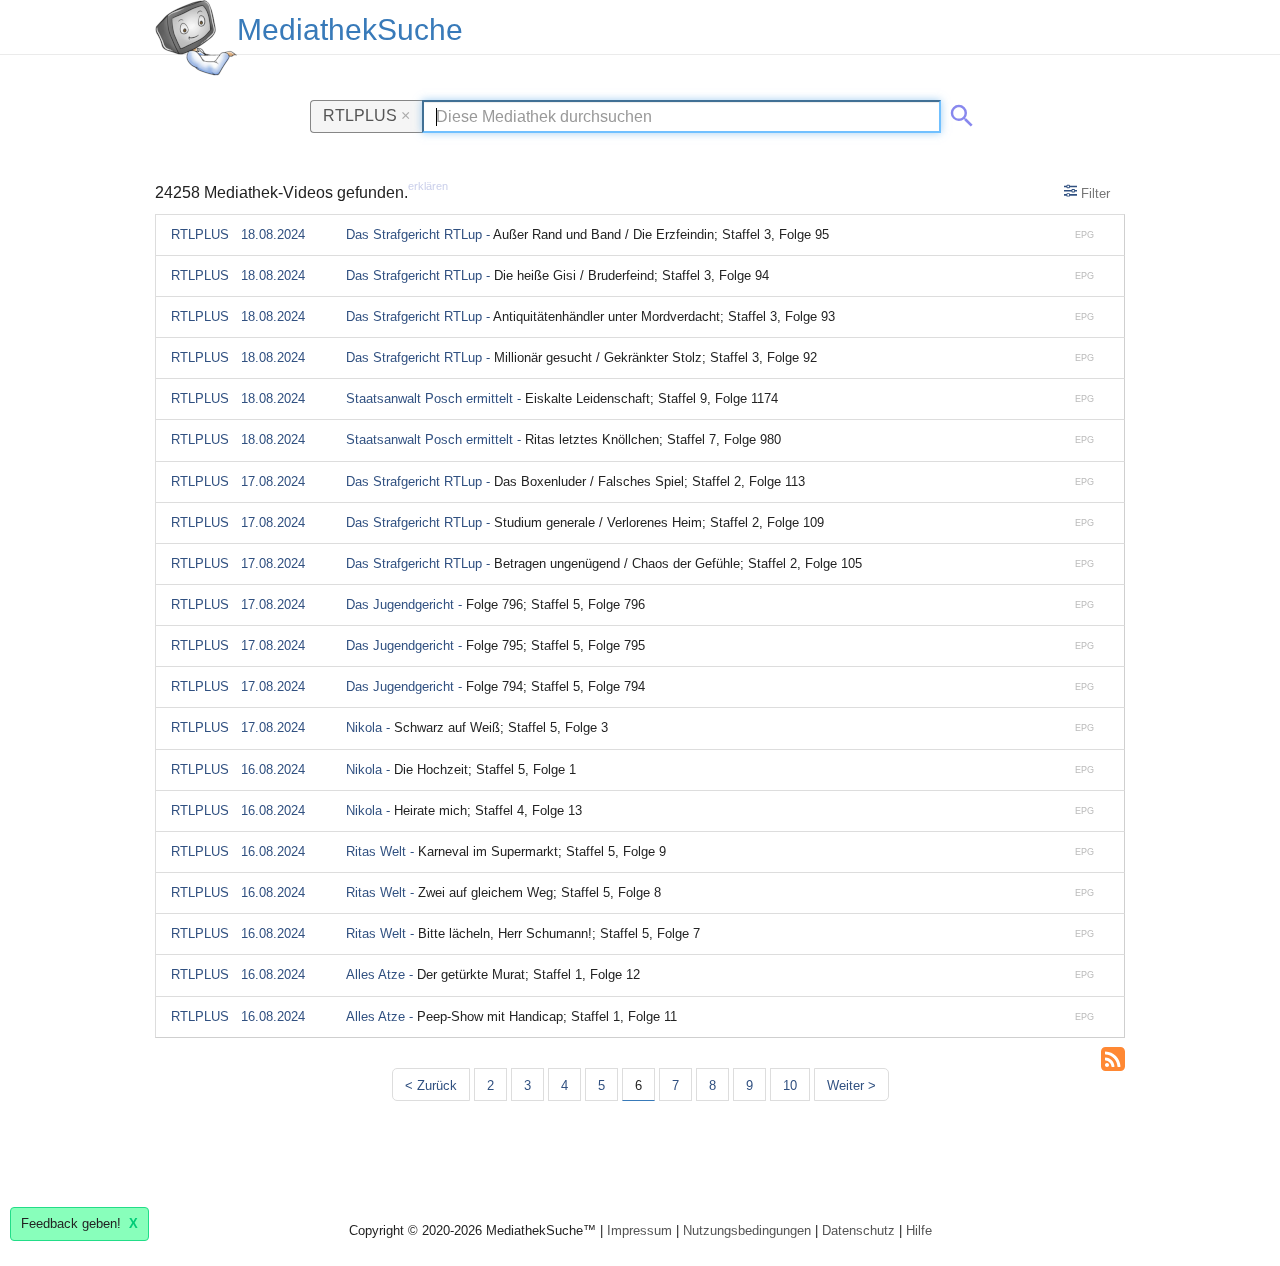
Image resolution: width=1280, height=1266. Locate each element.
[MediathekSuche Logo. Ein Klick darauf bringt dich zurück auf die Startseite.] (196, 38)
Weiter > (851, 1085)
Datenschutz (858, 1230)
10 (790, 1085)
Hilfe (919, 1230)
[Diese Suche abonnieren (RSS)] (1113, 1057)
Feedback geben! (79, 1223)
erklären (428, 186)
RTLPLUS (366, 115)
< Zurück (431, 1085)
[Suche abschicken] (958, 112)
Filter (1093, 193)
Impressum (639, 1230)
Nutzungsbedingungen (747, 1230)
